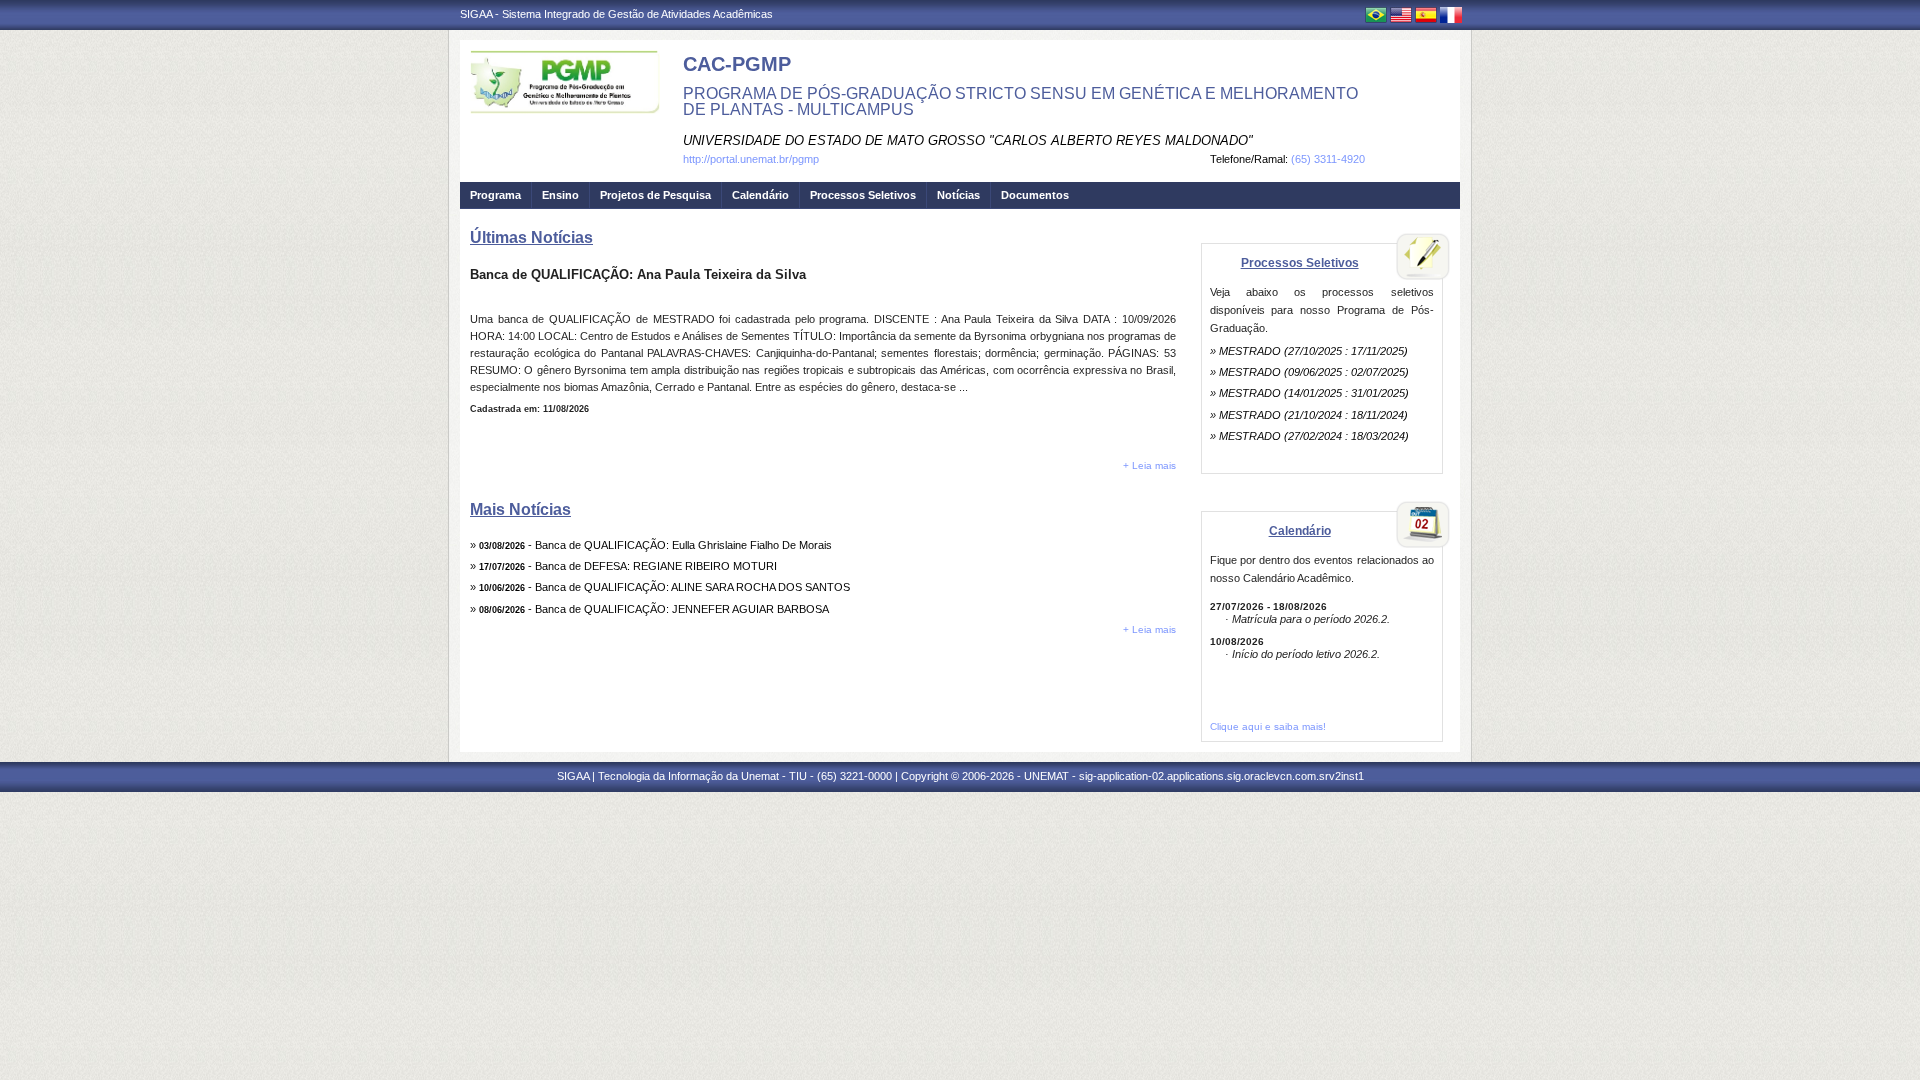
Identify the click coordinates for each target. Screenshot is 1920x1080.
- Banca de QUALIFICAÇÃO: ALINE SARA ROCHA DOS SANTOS (664, 587)
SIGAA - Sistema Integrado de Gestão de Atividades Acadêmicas (616, 14)
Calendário (760, 195)
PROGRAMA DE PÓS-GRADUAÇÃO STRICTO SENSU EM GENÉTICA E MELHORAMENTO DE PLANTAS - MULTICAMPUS (1020, 101)
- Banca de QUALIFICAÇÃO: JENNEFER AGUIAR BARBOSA (654, 609)
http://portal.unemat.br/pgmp (751, 159)
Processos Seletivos (863, 195)
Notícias (958, 195)
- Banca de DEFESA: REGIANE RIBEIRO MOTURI (628, 566)
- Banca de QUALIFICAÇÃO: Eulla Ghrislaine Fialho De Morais (655, 545)
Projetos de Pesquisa (655, 195)
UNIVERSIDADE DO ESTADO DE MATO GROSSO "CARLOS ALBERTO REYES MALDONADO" (968, 140)
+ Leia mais (1149, 465)
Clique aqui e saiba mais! (1268, 726)
